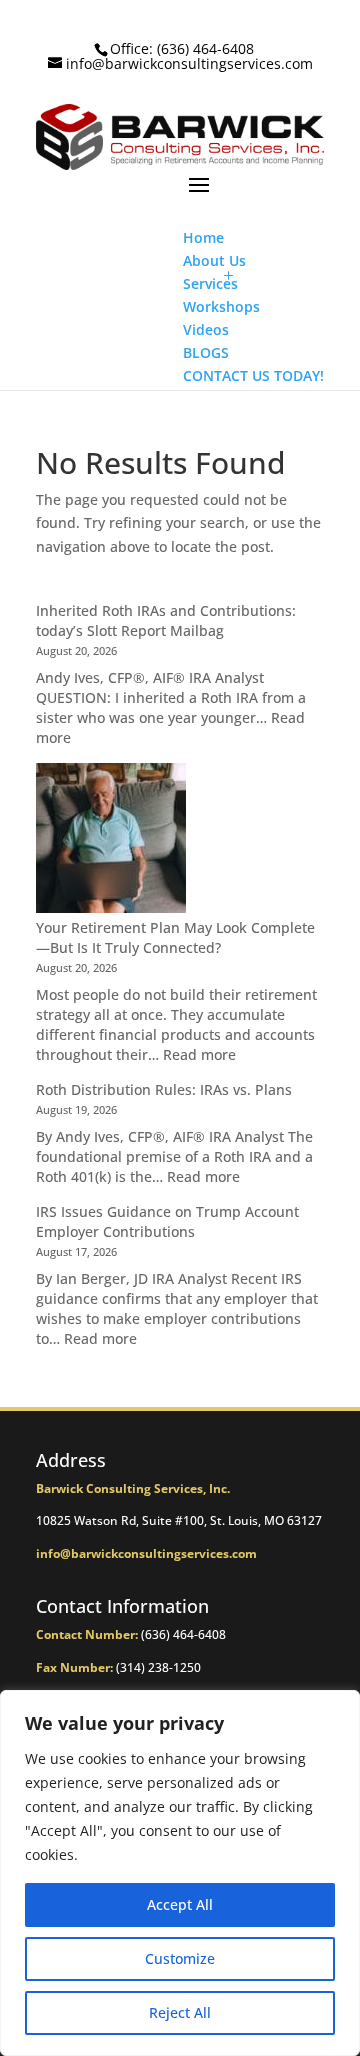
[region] (180, 1873)
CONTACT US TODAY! (253, 375)
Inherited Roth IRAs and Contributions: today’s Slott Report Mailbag (166, 620)
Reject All (180, 2012)
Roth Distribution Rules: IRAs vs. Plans (164, 1089)
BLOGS (206, 352)
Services (210, 283)
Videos (206, 329)
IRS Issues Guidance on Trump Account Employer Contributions (167, 1221)
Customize (180, 1958)
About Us (214, 260)
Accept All (180, 1904)
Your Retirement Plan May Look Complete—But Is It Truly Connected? (175, 937)
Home (203, 237)
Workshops (221, 306)
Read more (199, 1054)
